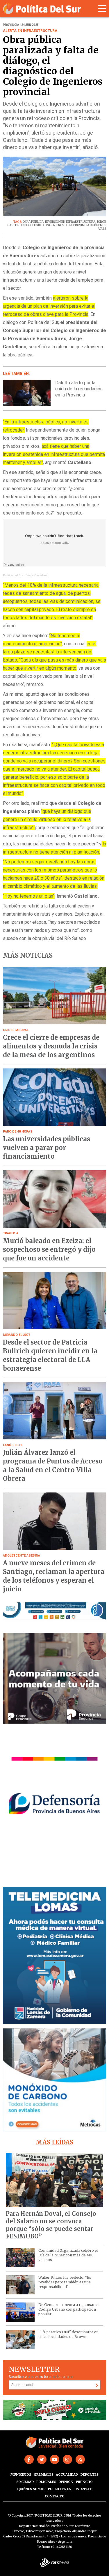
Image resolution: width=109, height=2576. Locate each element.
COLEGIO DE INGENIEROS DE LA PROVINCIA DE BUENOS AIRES (67, 227)
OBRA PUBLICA (33, 222)
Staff (86, 2489)
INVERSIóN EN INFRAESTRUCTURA (70, 222)
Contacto (55, 2496)
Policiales (46, 2482)
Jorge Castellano (37, 575)
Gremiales (44, 2474)
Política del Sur (13, 575)
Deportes (90, 2474)
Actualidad (67, 2474)
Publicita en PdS (63, 2489)
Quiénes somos (31, 2489)
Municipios (21, 2474)
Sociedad (25, 2482)
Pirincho (84, 2482)
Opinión (66, 2482)
